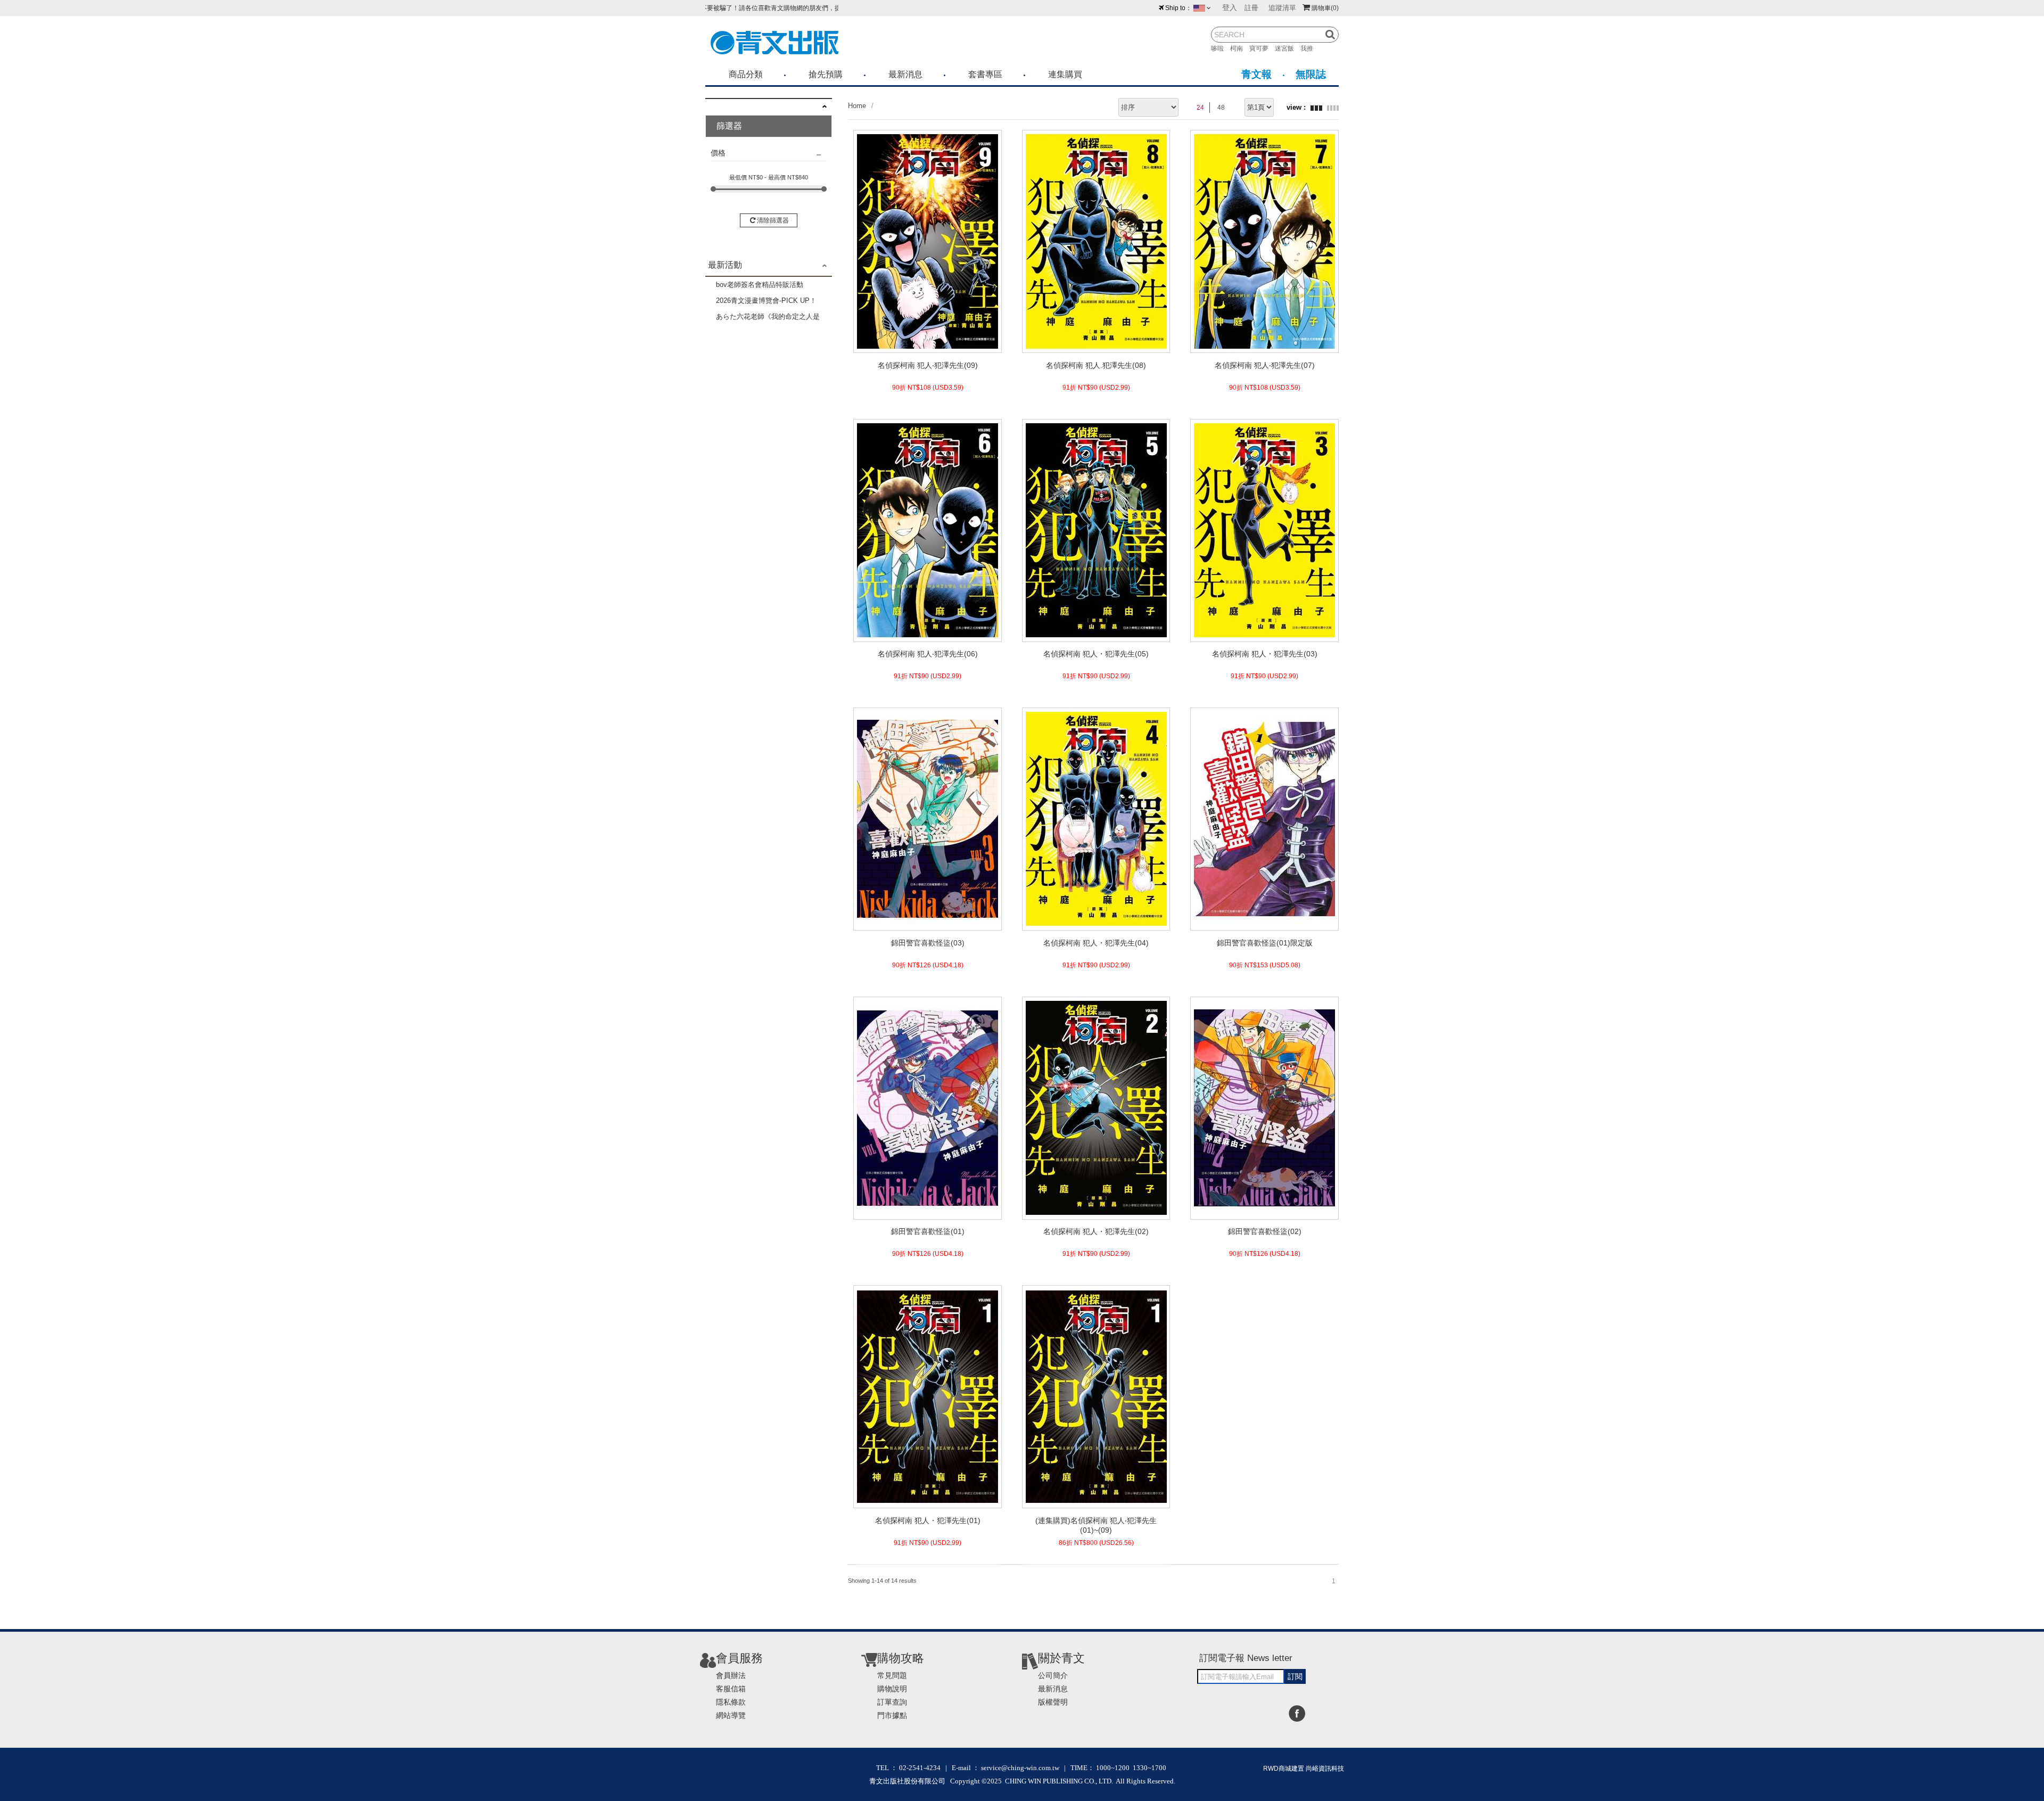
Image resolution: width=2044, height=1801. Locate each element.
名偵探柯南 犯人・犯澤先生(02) (1096, 1231)
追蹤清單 (1282, 8)
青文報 (1256, 74)
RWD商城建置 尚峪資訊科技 (1304, 1769)
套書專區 (985, 74)
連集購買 (1065, 74)
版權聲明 (1053, 1702)
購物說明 (892, 1689)
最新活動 (725, 265)
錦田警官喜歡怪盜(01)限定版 (1265, 943)
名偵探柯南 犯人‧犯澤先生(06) (928, 654)
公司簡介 (1053, 1675)
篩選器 (729, 126)
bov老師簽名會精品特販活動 (760, 285)
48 (1221, 108)
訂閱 (1295, 1676)
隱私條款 (731, 1702)
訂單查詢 (892, 1702)
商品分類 (746, 74)
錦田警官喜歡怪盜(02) (1265, 1231)
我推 (1310, 48)
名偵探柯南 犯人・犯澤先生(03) (1265, 654)
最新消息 (905, 74)
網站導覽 (731, 1715)
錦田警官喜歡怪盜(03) (928, 943)
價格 (718, 153)
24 (1200, 108)
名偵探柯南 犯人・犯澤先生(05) (1096, 654)
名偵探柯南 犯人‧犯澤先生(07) (1265, 365)
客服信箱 (731, 1689)
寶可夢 (1262, 48)
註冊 (1251, 8)
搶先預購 (826, 74)
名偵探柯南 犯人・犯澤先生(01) (928, 1520)
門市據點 (892, 1715)
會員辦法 (731, 1675)
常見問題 (892, 1675)
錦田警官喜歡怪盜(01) (928, 1231)
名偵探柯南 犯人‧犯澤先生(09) (928, 365)
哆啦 (1221, 48)
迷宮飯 (1288, 48)
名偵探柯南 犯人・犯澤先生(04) (1096, 943)
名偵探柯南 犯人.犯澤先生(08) (1096, 365)
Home (857, 106)
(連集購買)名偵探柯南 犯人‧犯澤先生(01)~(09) (1096, 1525)
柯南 (1240, 48)
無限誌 (1311, 74)
